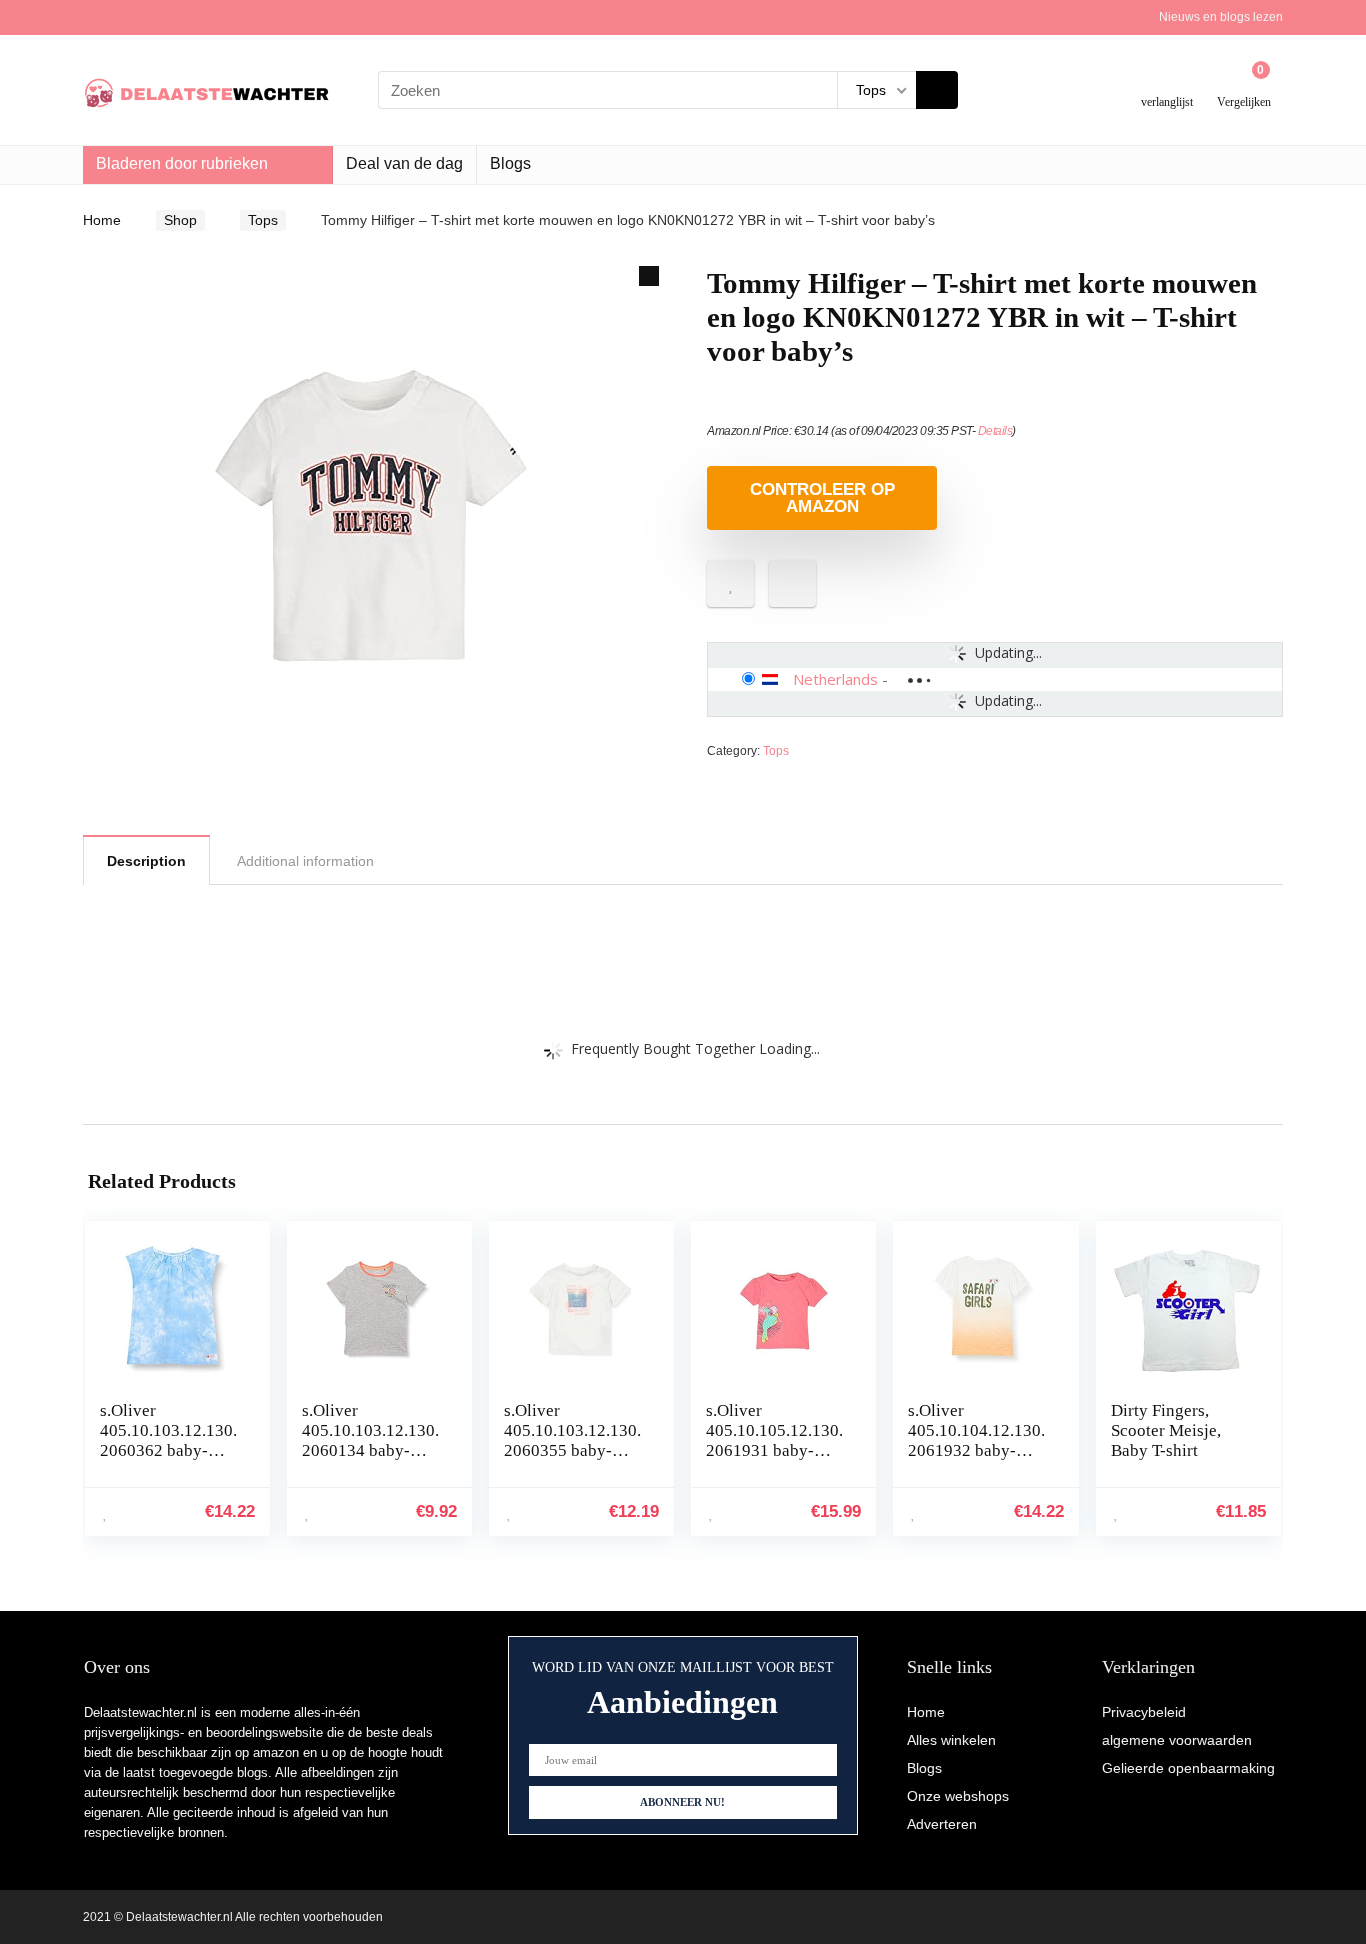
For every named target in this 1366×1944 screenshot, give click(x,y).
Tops (263, 220)
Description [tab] (146, 861)
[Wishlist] (1167, 82)
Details (995, 431)
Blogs (510, 163)
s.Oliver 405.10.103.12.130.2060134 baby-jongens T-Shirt (370, 1440)
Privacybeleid (1144, 1712)
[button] (649, 276)
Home (102, 220)
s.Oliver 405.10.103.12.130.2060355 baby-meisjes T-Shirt (572, 1440)
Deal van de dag (404, 163)
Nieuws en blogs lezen (1221, 17)
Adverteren (942, 1824)
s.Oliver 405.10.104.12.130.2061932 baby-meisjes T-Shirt (976, 1440)
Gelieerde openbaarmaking (1188, 1768)
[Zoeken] (937, 90)
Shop (180, 220)
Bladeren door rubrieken (182, 163)
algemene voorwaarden (1177, 1740)
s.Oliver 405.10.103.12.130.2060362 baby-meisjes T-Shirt (168, 1440)
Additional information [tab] (305, 861)
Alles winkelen (951, 1740)
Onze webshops (958, 1796)
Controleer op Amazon (822, 498)
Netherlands (835, 679)
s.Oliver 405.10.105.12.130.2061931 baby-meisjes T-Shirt (774, 1440)
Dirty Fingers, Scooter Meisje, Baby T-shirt (1166, 1430)
